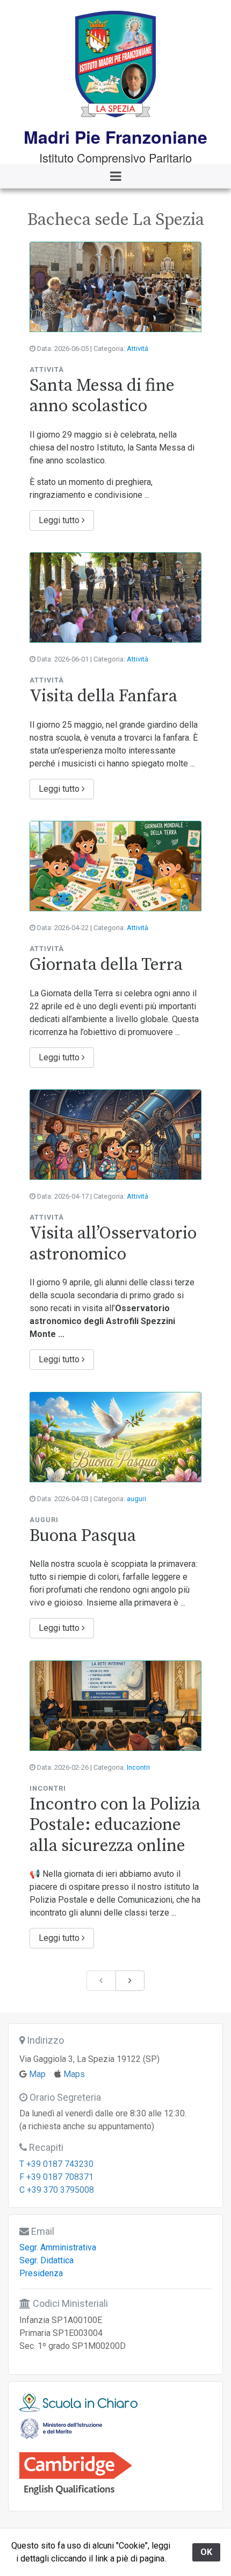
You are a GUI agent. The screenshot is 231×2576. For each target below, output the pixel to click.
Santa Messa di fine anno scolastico (102, 396)
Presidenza (41, 2273)
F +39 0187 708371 (56, 2177)
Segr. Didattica (46, 2260)
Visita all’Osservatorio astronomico (113, 1244)
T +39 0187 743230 (56, 2164)
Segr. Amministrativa (58, 2247)
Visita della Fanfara (103, 696)
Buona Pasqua (83, 1536)
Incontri (138, 1767)
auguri (136, 1499)
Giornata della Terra (106, 965)
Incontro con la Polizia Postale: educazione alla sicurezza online (115, 1825)
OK (206, 2552)
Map (37, 2074)
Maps (74, 2074)
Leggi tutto (60, 520)
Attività (138, 349)
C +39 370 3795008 (57, 2190)
